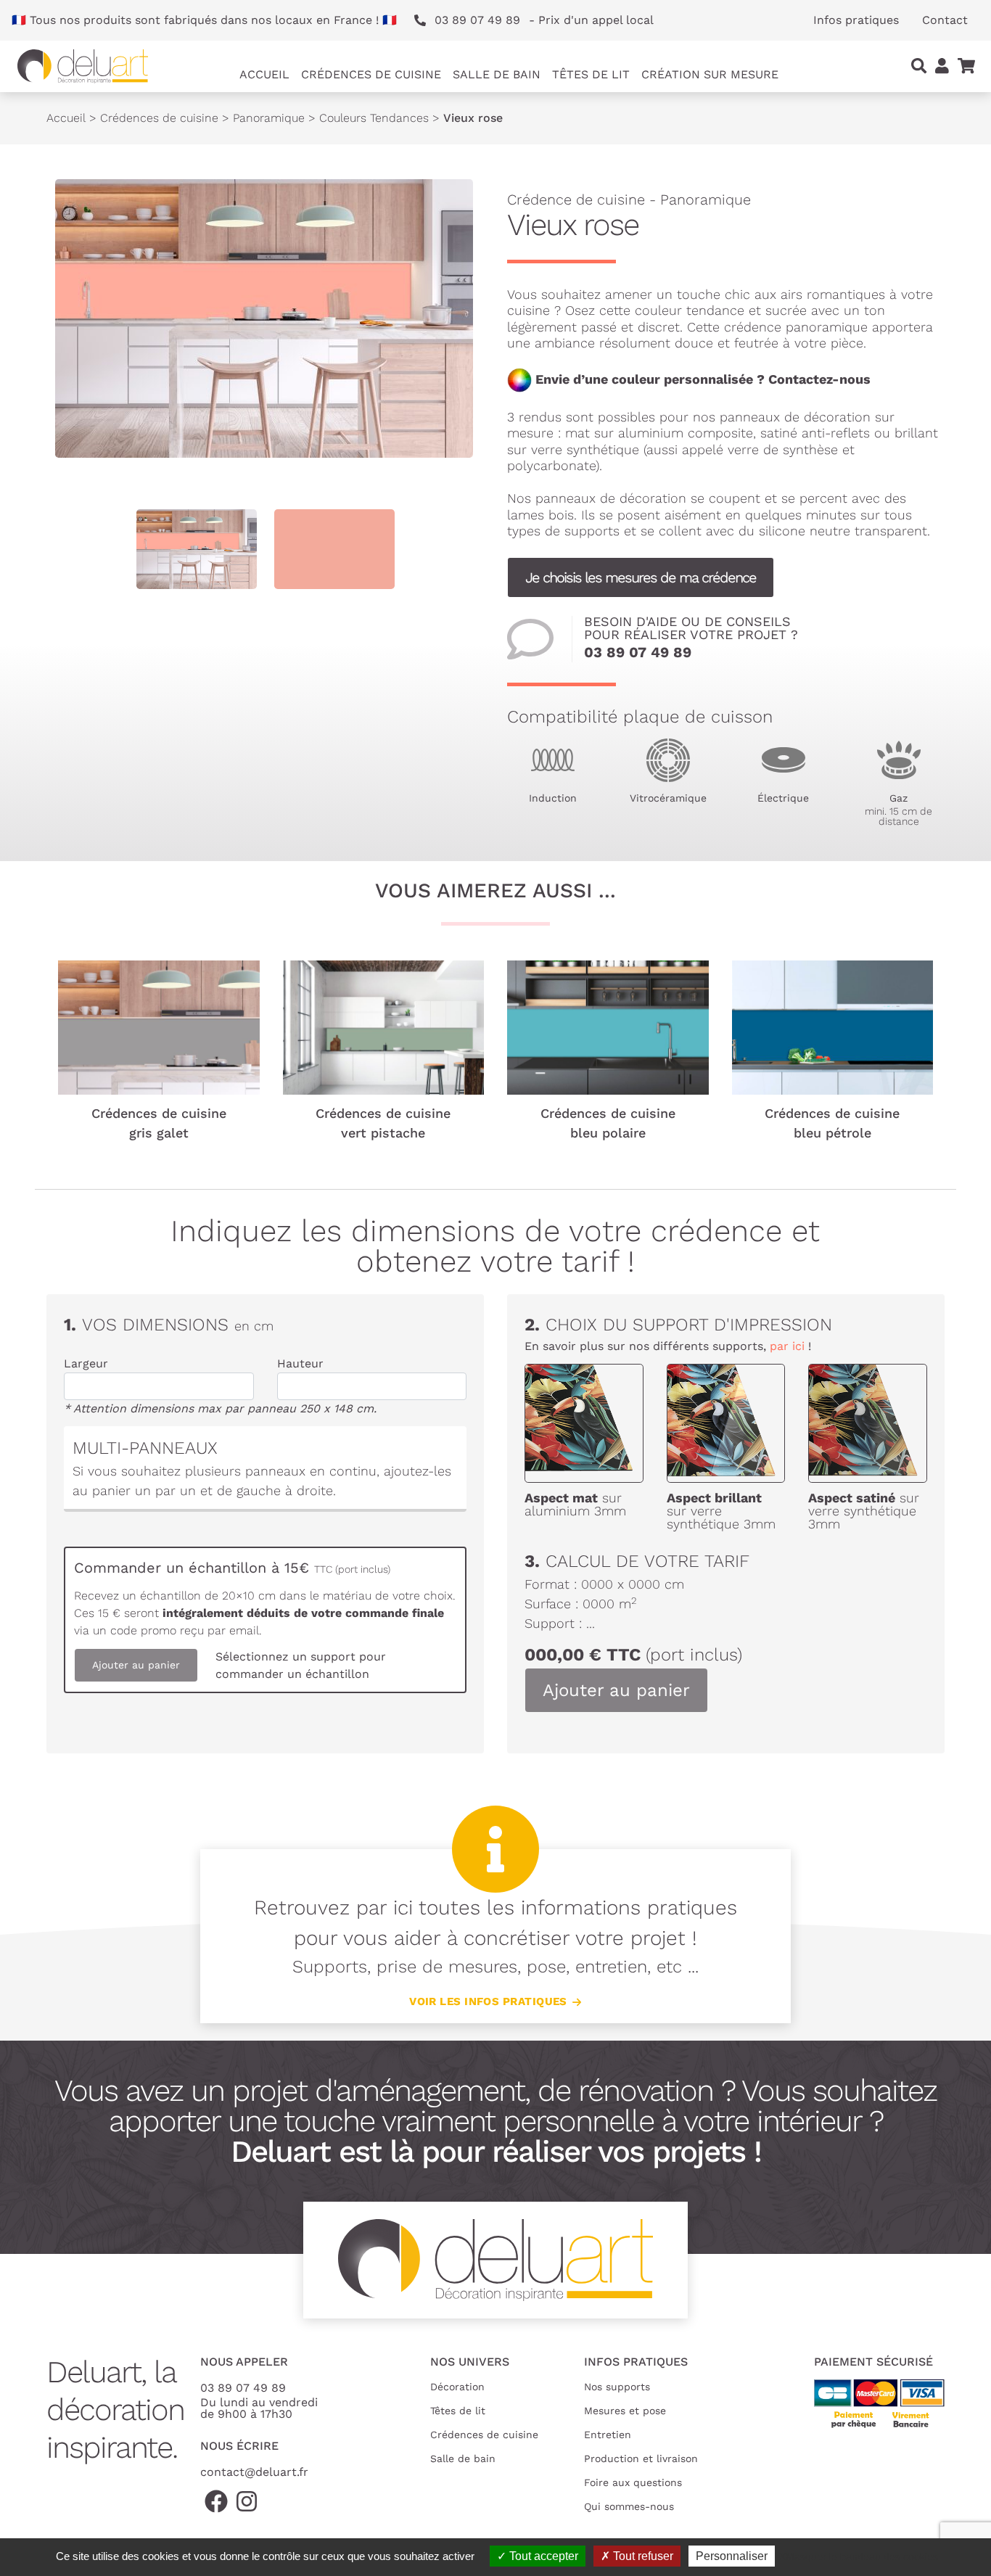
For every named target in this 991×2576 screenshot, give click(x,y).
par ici (787, 1346)
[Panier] (966, 66)
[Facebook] (216, 2502)
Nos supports (617, 2387)
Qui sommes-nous (629, 2506)
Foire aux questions (633, 2482)
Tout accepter (542, 2556)
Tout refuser (642, 2556)
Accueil (264, 74)
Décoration (457, 2387)
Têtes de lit (458, 2411)
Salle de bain (463, 2458)
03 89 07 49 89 (638, 652)
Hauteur (300, 1363)
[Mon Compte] (942, 66)
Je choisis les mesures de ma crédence (641, 577)
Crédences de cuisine (159, 118)
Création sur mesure (710, 74)
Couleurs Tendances (374, 118)
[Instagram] (247, 2502)
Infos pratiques (856, 20)
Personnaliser (732, 2556)
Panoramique (269, 118)
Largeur (86, 1363)
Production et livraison (641, 2458)
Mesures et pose (625, 2411)
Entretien (608, 2435)
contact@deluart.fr (254, 2472)
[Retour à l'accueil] (83, 66)
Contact (945, 20)
